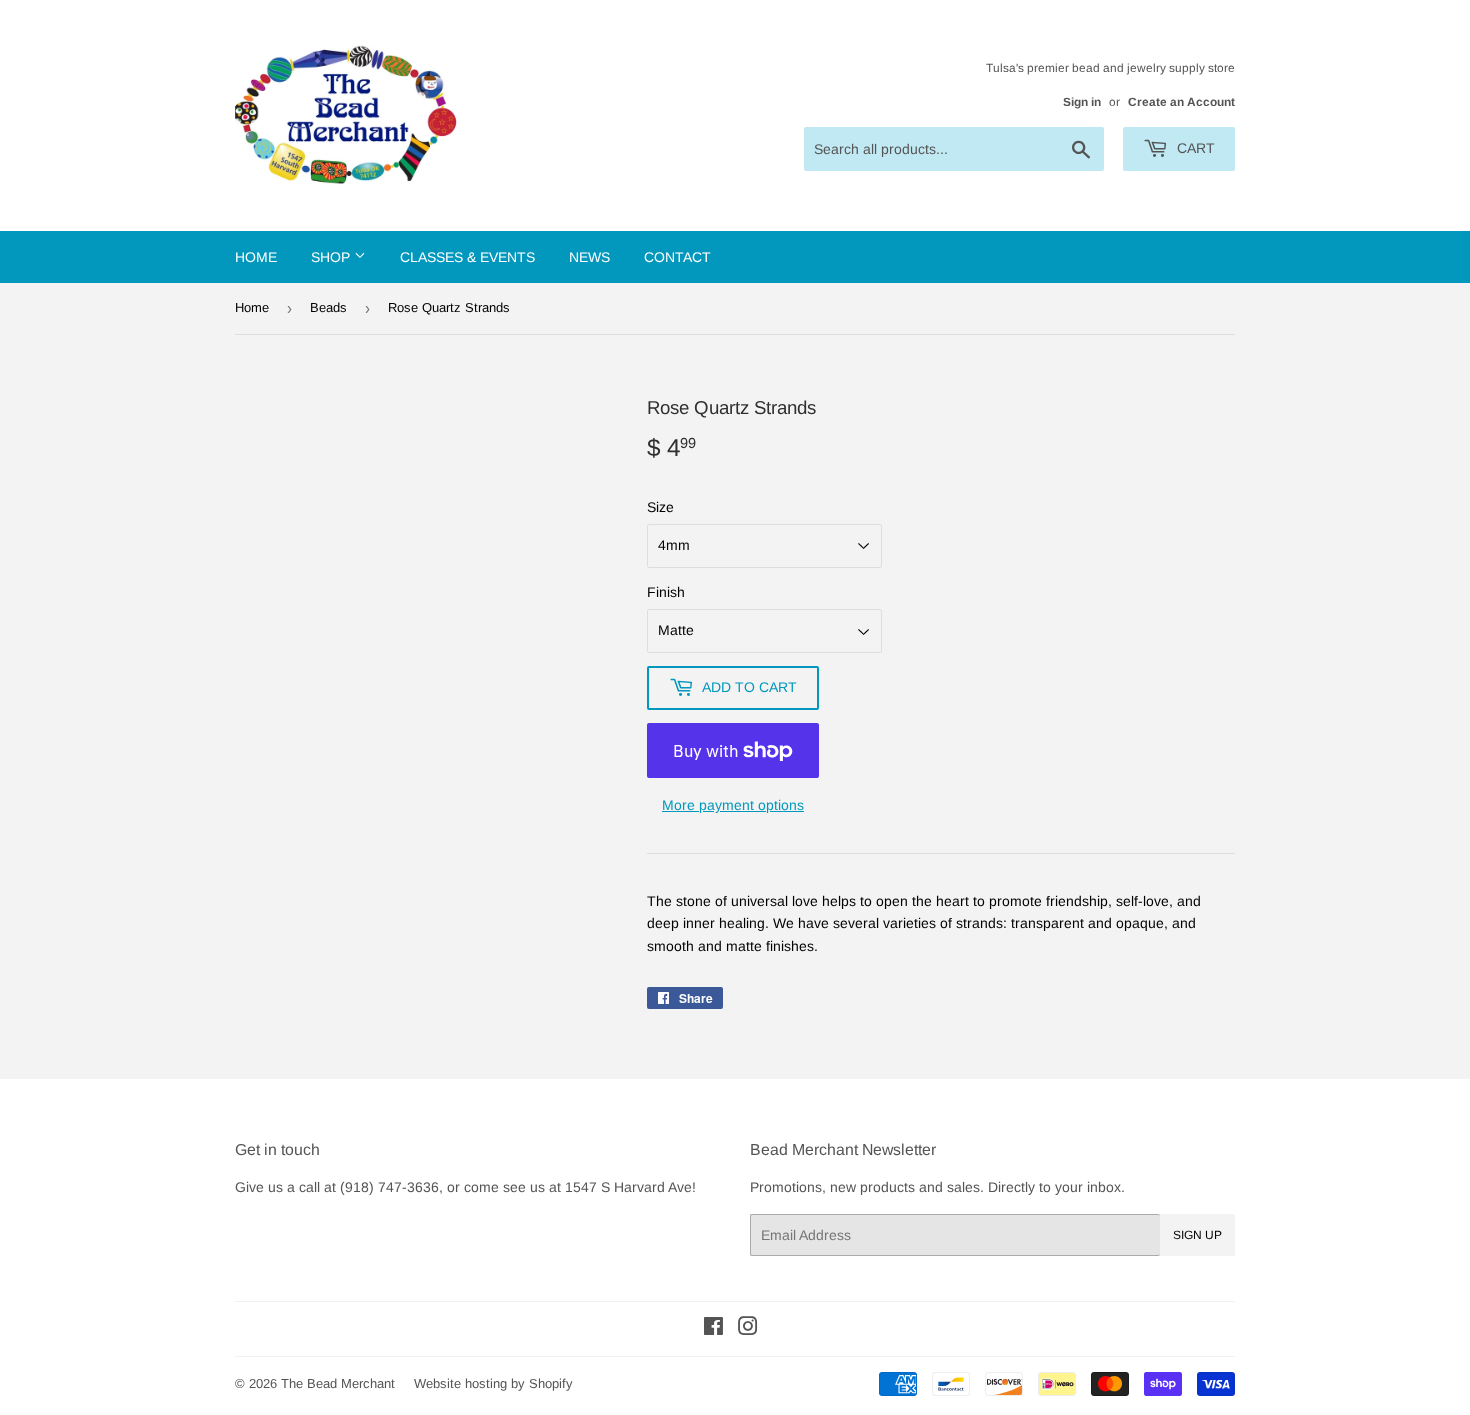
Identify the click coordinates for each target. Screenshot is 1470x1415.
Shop (332, 257)
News (589, 257)
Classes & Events (467, 257)
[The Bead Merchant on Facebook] (713, 1329)
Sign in (1082, 102)
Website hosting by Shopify (493, 1383)
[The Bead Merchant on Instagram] (748, 1329)
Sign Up (1197, 1235)
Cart (1194, 148)
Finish (666, 592)
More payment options (733, 805)
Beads (328, 307)
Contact (677, 257)
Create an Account (1181, 102)
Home (256, 257)
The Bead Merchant (338, 1383)
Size (660, 507)
